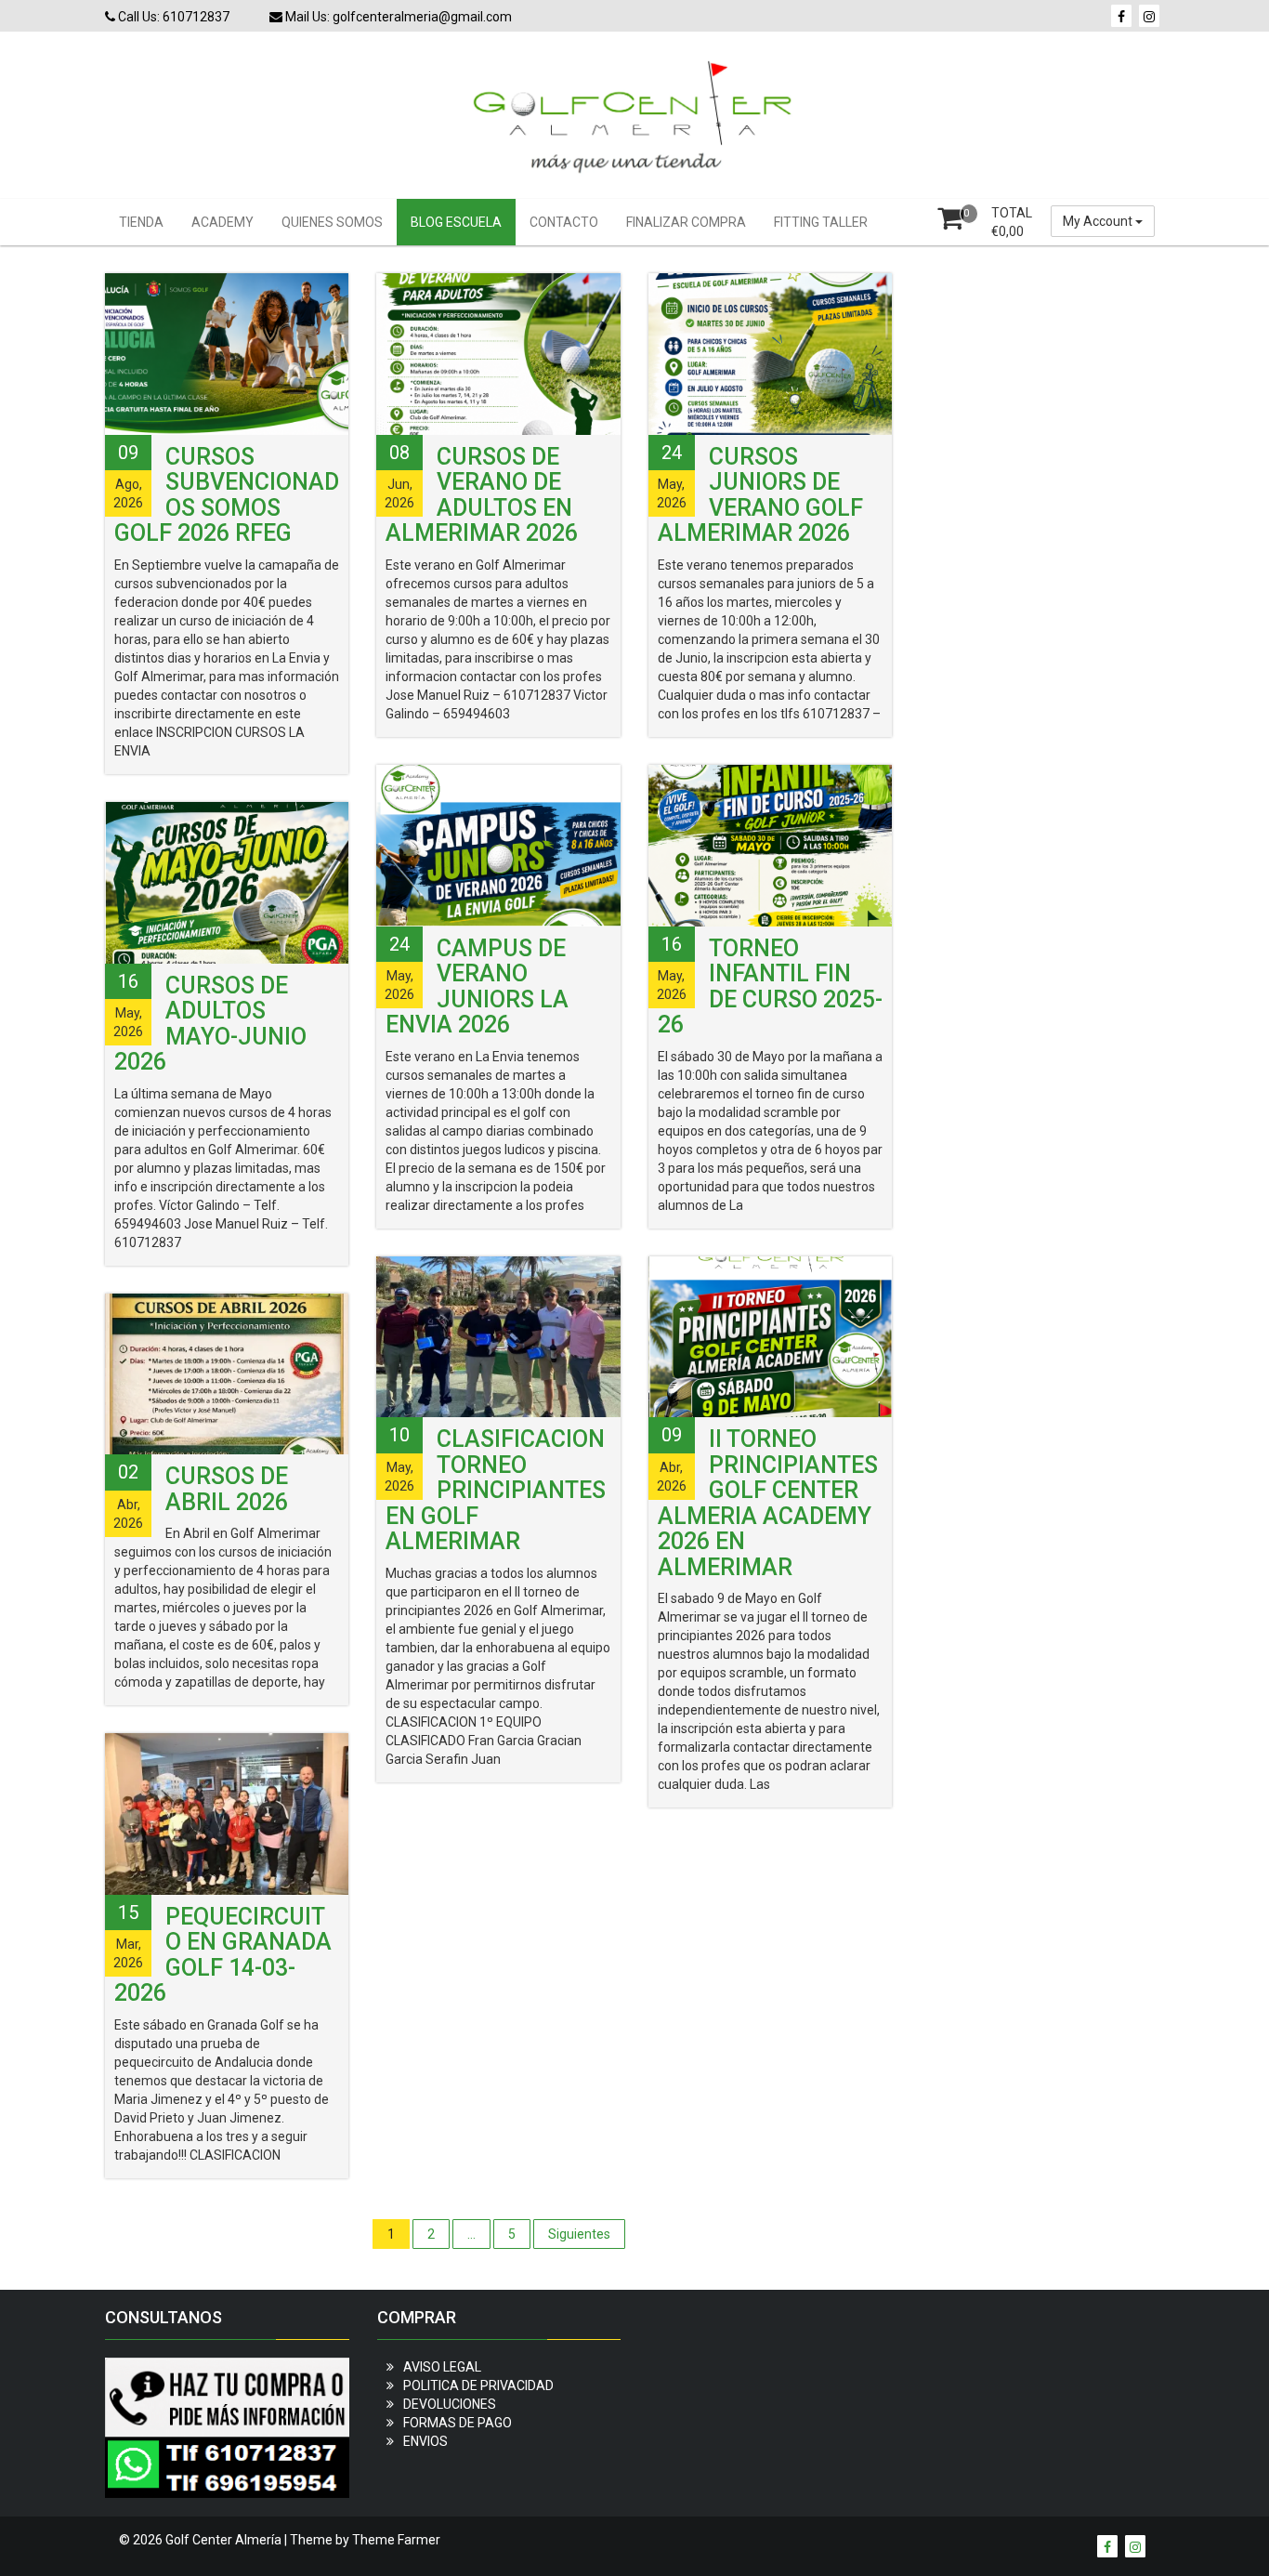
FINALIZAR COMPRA (686, 222)
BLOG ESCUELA (456, 222)
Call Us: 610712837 (172, 17)
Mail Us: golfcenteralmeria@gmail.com (397, 17)
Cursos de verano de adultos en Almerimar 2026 (482, 495)
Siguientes (579, 2234)
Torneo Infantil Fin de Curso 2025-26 (770, 987)
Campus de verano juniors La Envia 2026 (477, 987)
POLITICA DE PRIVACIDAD (478, 2385)
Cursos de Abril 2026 (227, 1489)
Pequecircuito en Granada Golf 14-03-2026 (223, 1955)
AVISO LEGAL (442, 2367)
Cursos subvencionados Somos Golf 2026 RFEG (227, 495)
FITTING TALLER (821, 222)
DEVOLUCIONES (450, 2404)
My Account (1099, 221)
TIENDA (141, 222)
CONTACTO (564, 222)
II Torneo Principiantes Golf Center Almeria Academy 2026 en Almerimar (768, 1503)
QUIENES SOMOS (332, 222)
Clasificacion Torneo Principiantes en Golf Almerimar (496, 1490)
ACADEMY (222, 222)
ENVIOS (425, 2441)
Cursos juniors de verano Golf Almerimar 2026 (760, 495)
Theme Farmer (396, 2540)
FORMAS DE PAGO (458, 2423)
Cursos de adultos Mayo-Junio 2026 (210, 1024)
